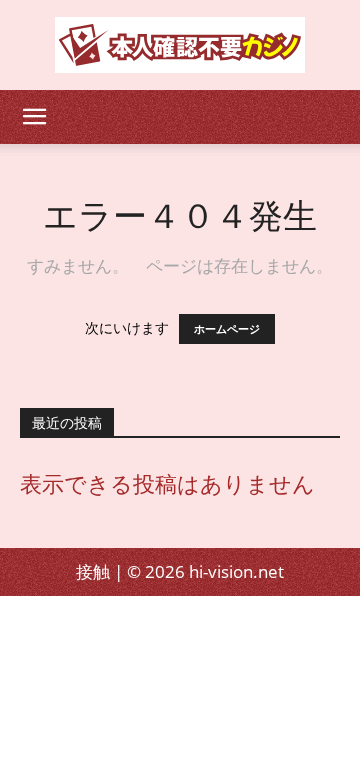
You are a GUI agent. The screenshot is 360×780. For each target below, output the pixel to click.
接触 (93, 571)
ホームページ (227, 329)
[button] (34, 117)
